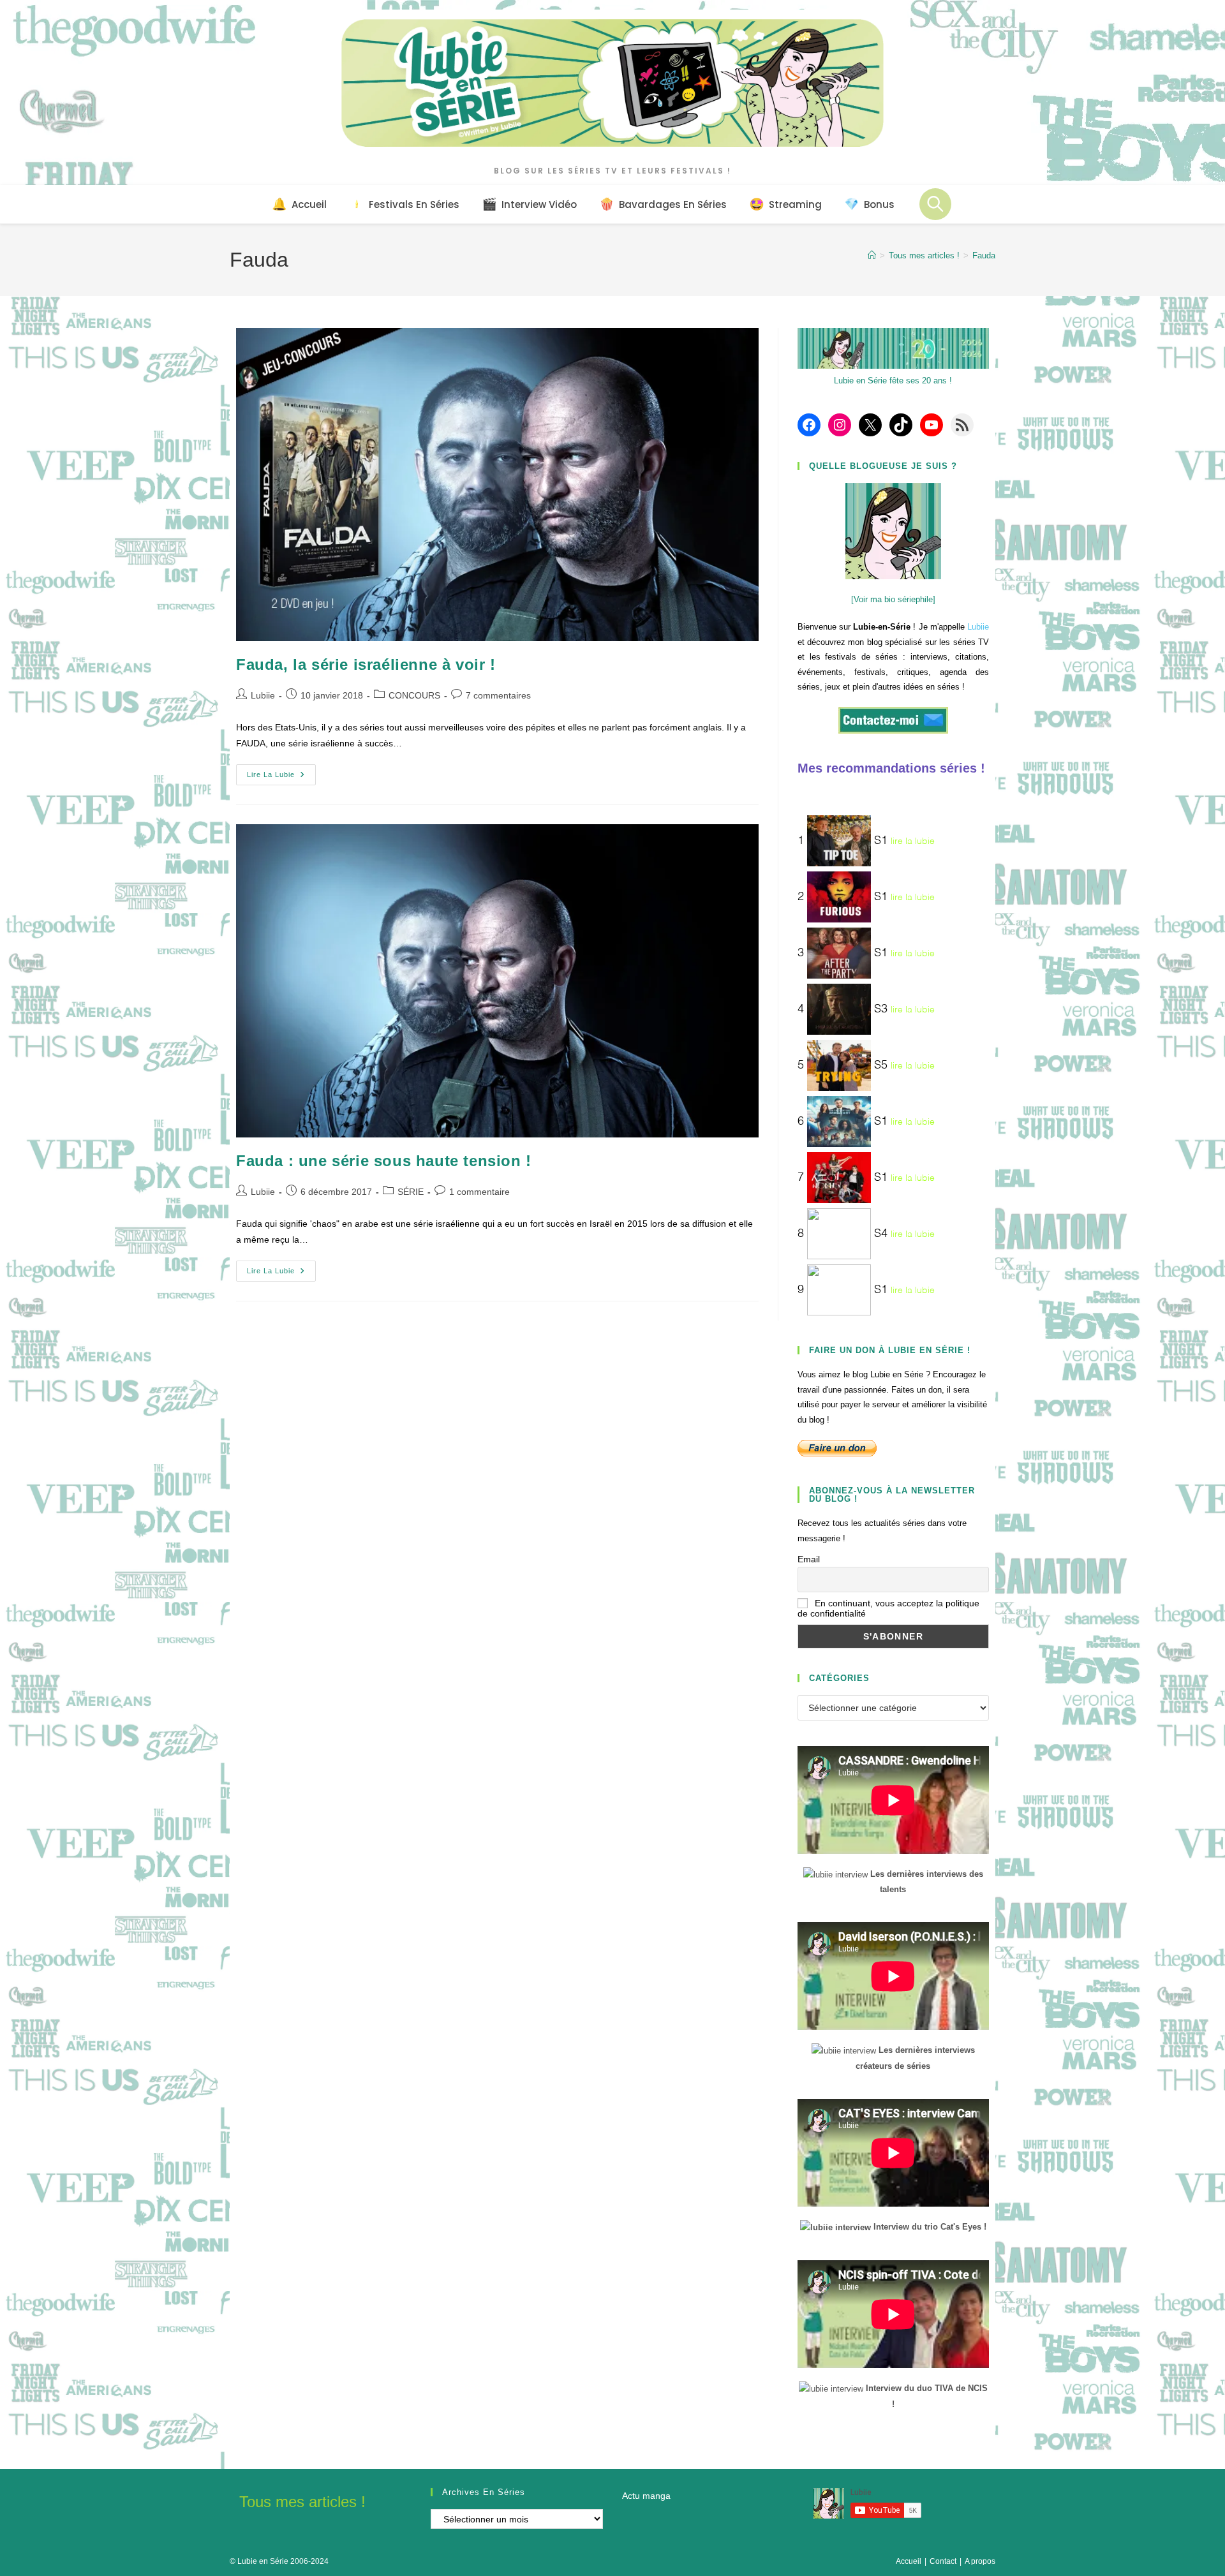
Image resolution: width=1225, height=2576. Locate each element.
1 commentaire (479, 1192)
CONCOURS (414, 695)
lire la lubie (913, 841)
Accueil (909, 2561)
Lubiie (263, 695)
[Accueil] (872, 255)
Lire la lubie (281, 778)
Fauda (984, 255)
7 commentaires (498, 695)
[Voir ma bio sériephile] (893, 599)
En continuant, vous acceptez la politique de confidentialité (888, 1608)
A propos (980, 2561)
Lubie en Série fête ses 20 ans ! (893, 381)
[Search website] (935, 204)
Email (809, 1559)
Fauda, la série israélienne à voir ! (366, 664)
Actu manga (646, 2496)
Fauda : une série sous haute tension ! (384, 1161)
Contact (943, 2561)
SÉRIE (411, 1192)
